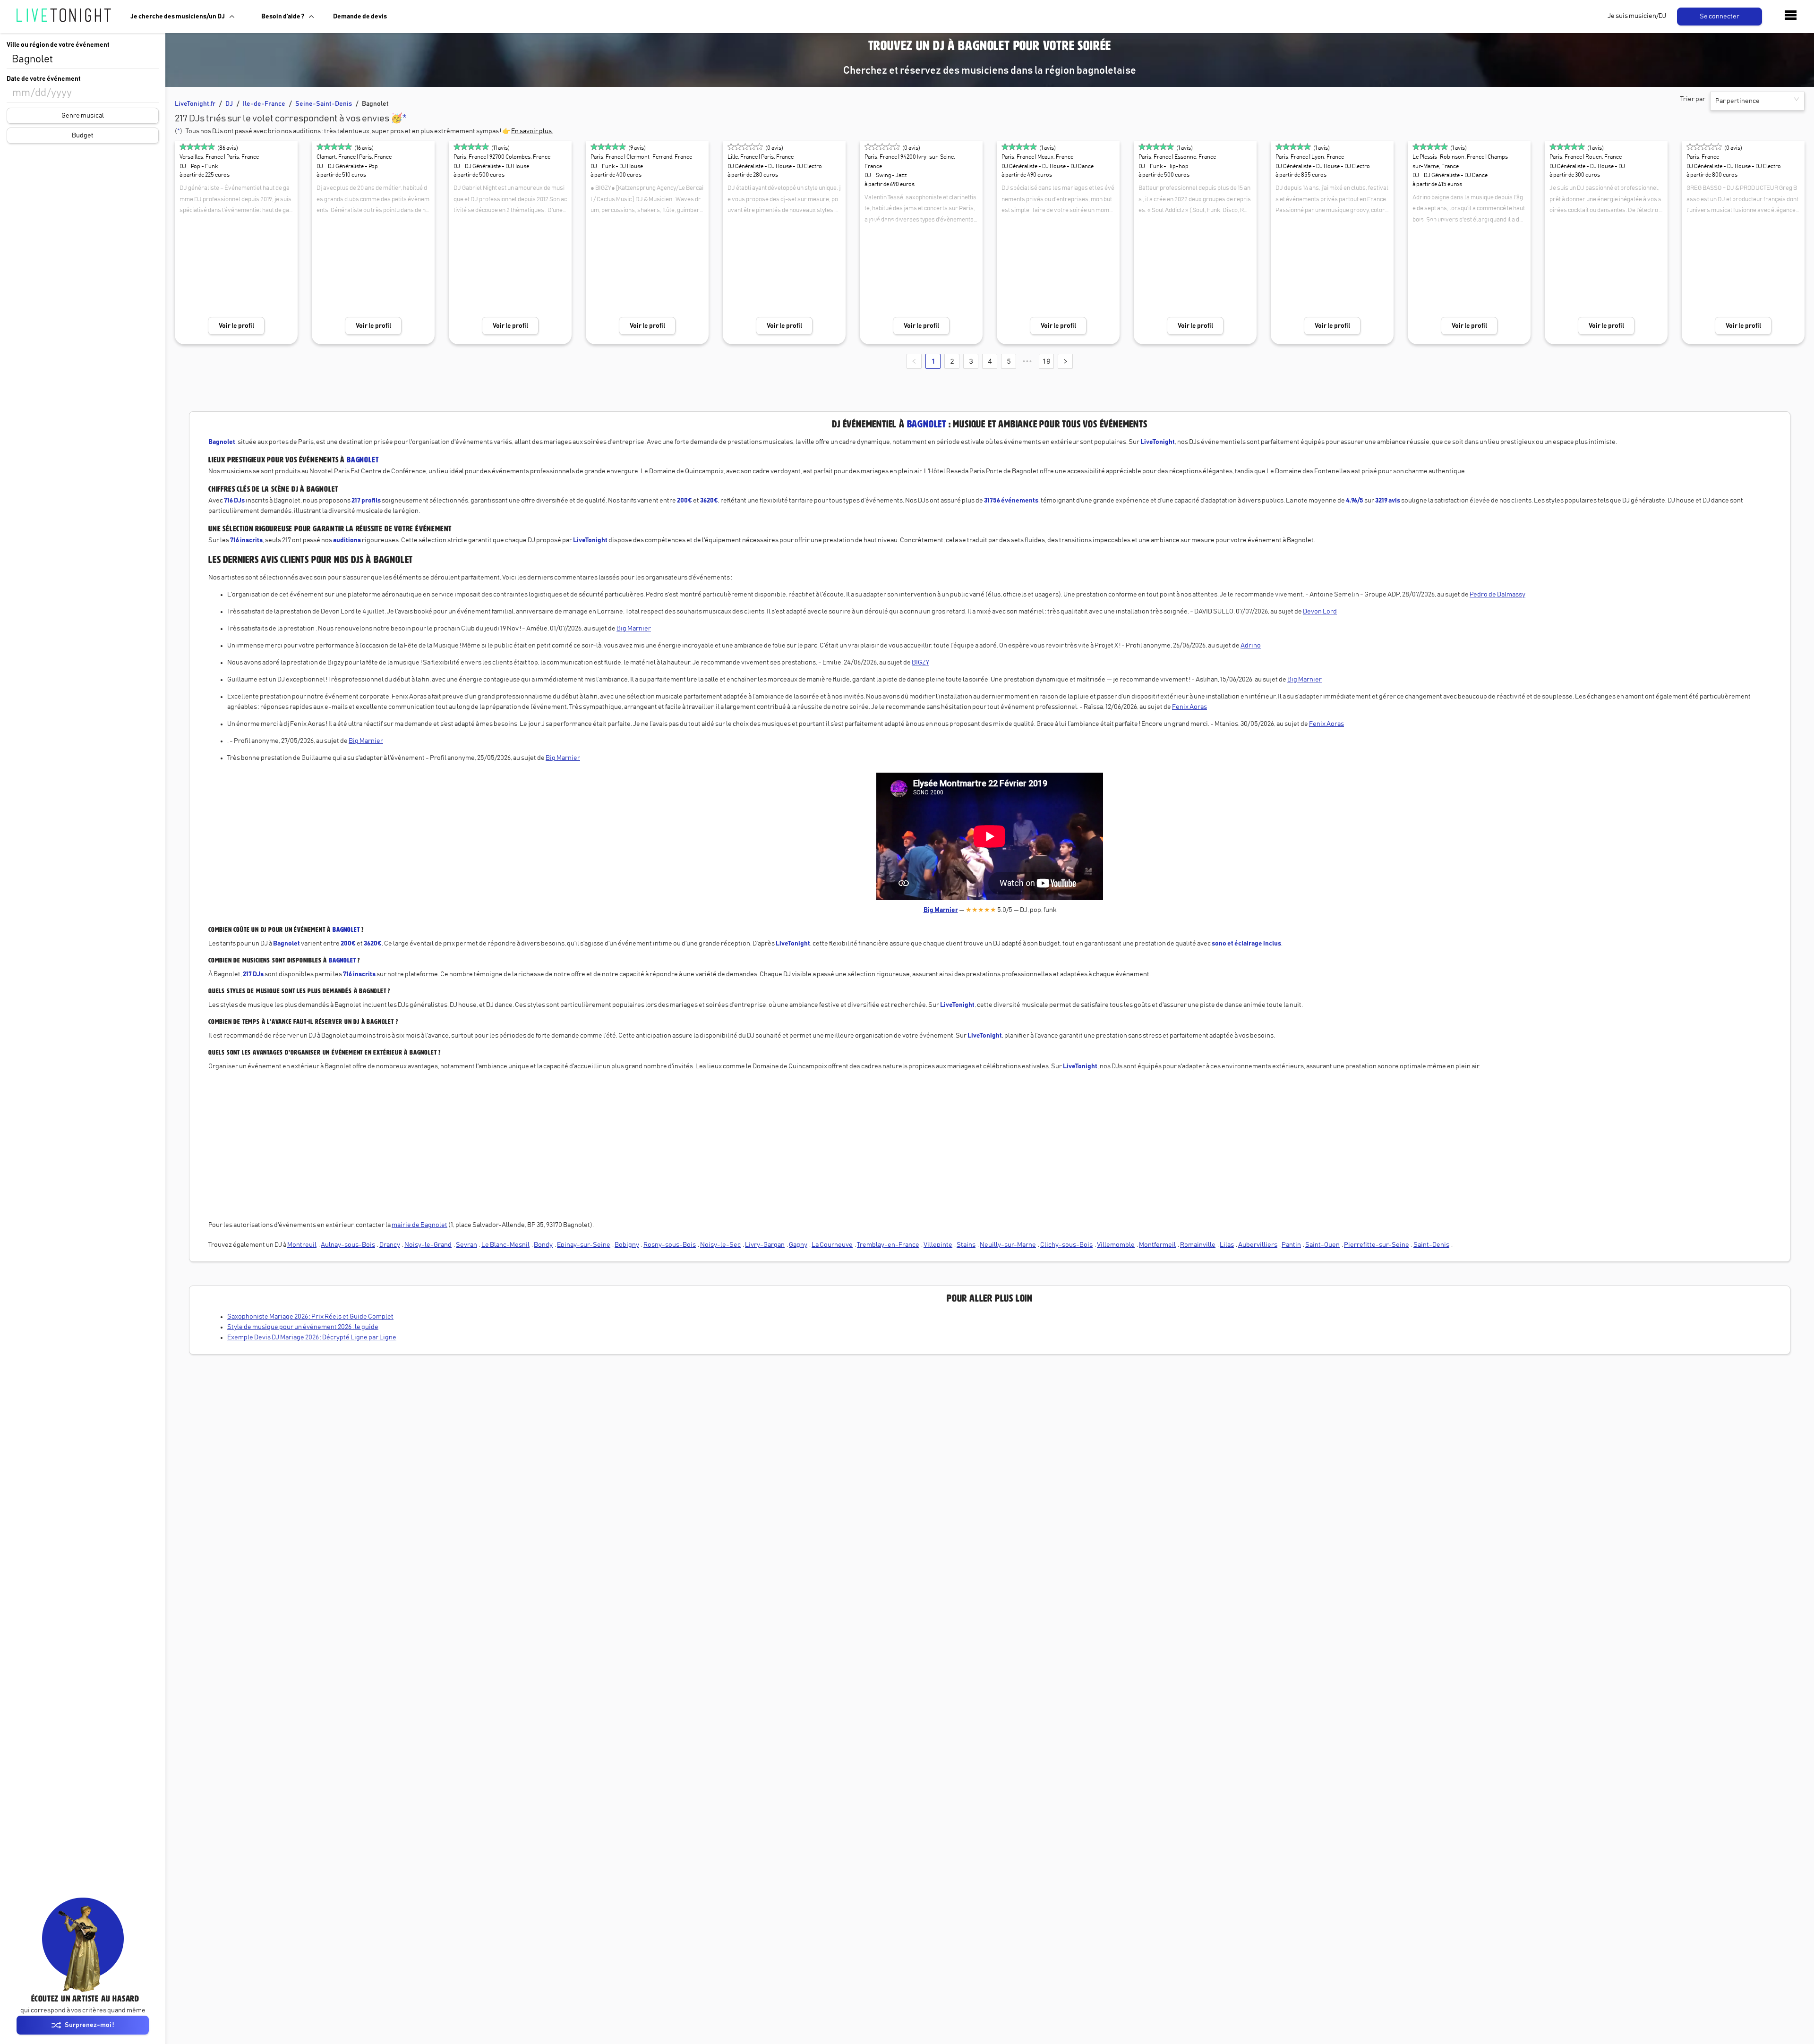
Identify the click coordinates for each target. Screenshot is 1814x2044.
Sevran (466, 1245)
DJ (229, 104)
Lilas (1227, 1245)
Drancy (390, 1245)
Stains (966, 1245)
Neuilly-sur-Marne (1008, 1245)
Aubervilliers (1258, 1245)
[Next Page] (1065, 361)
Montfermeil (1157, 1245)
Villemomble (1116, 1245)
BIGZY (920, 663)
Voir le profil (236, 326)
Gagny (798, 1245)
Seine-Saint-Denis (324, 104)
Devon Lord (1320, 612)
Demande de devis (360, 17)
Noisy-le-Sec (720, 1245)
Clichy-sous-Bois (1066, 1245)
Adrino (1251, 646)
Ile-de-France (264, 104)
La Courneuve (832, 1245)
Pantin (1291, 1245)
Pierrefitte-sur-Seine (1377, 1245)
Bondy (543, 1245)
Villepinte (938, 1245)
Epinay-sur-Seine (584, 1245)
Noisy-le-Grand (428, 1245)
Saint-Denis (1431, 1245)
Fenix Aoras (1189, 707)
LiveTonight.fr (195, 104)
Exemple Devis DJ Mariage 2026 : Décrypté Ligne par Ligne (312, 1337)
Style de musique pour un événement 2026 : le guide (303, 1327)
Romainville (1198, 1245)
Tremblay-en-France (888, 1245)
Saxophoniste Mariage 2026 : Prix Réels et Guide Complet (310, 1317)
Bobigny (627, 1245)
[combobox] (83, 60)
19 (1046, 361)
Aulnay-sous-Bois (348, 1245)
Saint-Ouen (1322, 1245)
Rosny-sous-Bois (670, 1245)
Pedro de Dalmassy (1497, 595)
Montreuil (302, 1245)
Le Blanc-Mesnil (505, 1245)
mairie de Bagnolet (419, 1225)
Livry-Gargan (765, 1245)
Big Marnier (634, 629)
